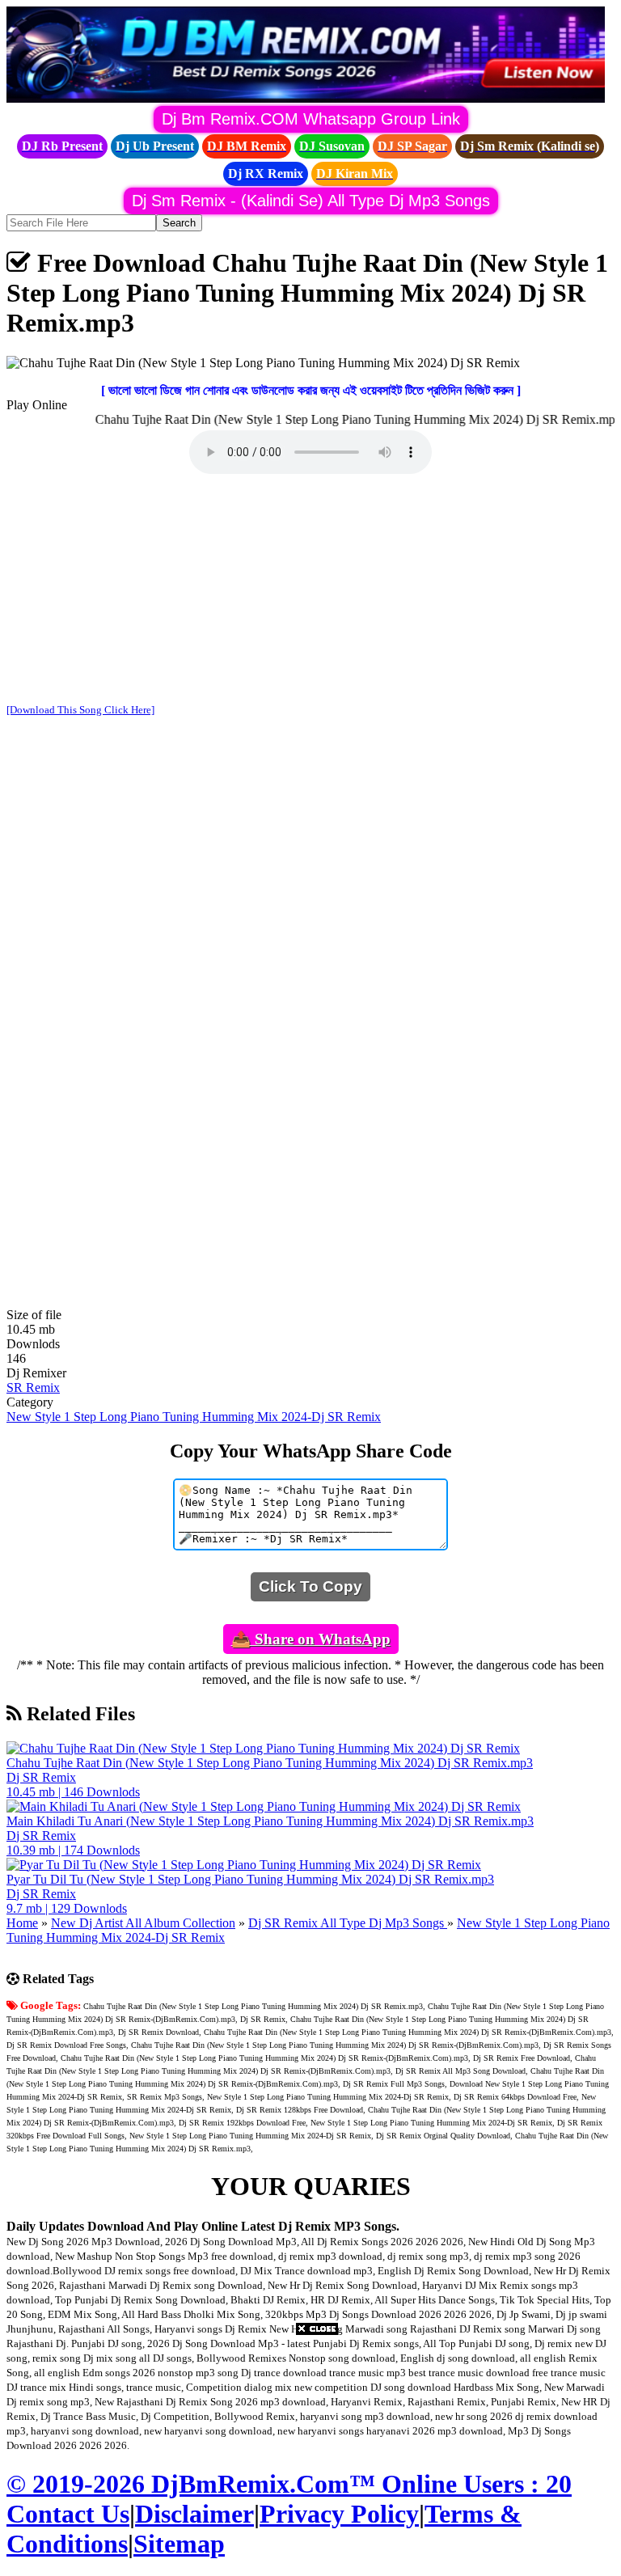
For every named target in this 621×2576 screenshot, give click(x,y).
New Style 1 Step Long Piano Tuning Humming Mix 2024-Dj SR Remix (194, 1417)
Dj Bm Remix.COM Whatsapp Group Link (311, 119)
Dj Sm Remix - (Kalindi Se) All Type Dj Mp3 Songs (311, 201)
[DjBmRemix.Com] (306, 98)
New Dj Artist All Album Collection (143, 1923)
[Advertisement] (310, 590)
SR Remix (33, 1387)
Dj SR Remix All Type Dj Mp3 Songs (348, 1923)
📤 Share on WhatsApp (311, 1639)
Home (22, 1923)
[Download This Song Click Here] (80, 710)
